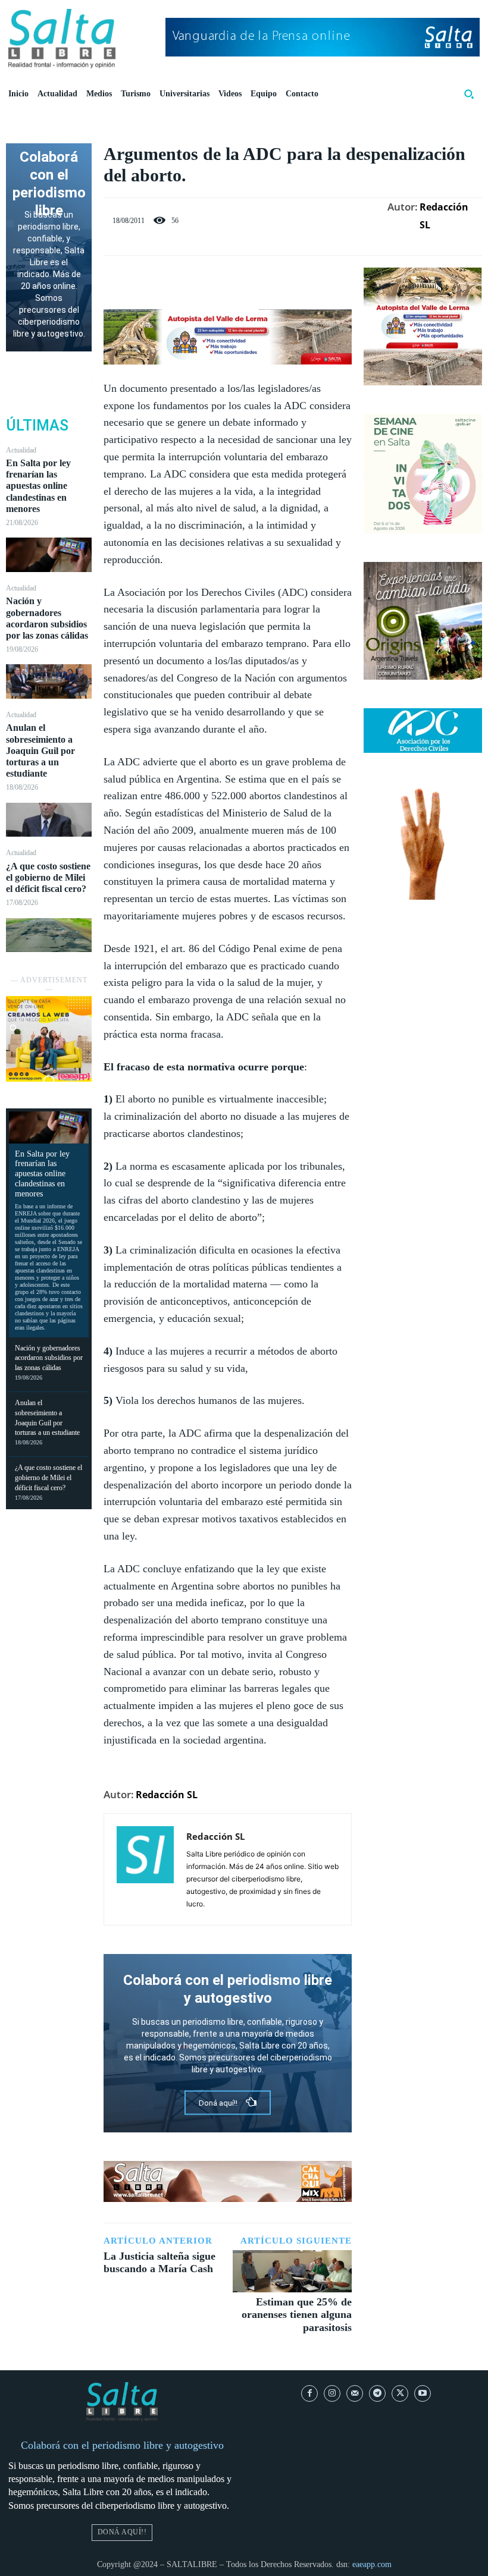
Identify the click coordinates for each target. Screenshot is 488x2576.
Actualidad (21, 450)
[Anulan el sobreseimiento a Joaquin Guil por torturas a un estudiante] (49, 820)
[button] (469, 94)
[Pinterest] (242, 279)
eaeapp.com (372, 2564)
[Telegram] (377, 2393)
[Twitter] (214, 279)
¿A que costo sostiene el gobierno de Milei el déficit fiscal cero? (48, 877)
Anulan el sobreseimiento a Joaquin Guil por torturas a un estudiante (40, 750)
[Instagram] (332, 2393)
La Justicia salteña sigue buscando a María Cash (159, 2263)
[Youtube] (423, 2393)
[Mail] (355, 2393)
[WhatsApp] (269, 279)
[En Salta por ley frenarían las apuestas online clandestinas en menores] (49, 555)
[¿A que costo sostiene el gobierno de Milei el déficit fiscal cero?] (49, 935)
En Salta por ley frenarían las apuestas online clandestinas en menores (38, 486)
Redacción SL (444, 216)
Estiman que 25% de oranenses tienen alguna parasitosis (297, 2315)
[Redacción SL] (145, 1869)
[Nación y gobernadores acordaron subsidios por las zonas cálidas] (49, 681)
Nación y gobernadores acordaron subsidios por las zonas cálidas (49, 1358)
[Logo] (62, 39)
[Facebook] (187, 279)
